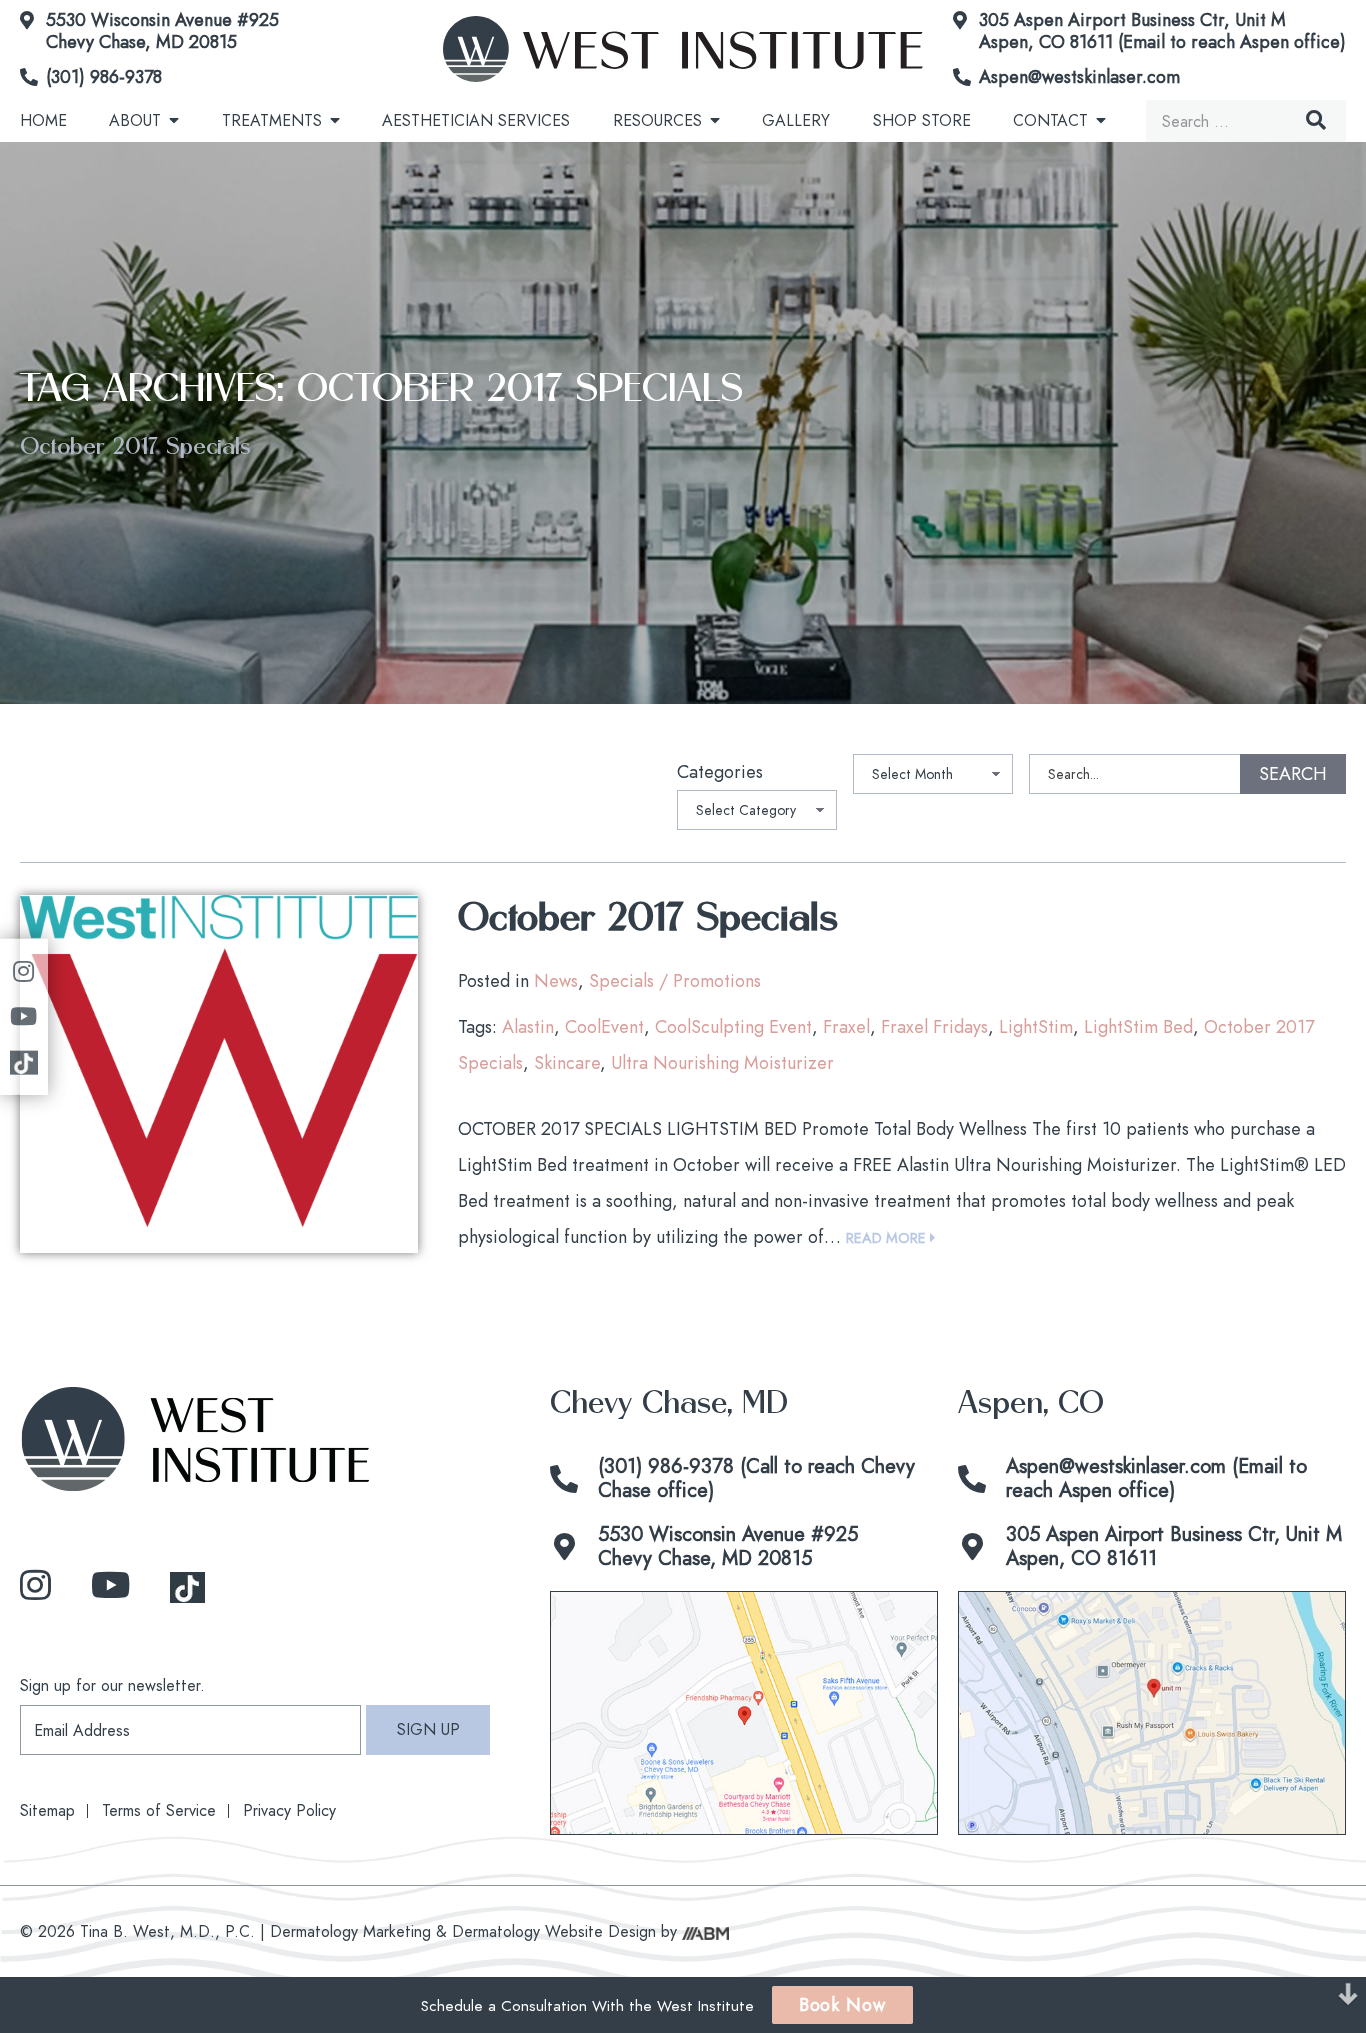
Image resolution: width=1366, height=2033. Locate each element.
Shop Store (922, 120)
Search (1316, 120)
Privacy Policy (289, 1810)
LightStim (1036, 1027)
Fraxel (846, 1027)
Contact (1050, 120)
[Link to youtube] (110, 1586)
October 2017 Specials (648, 919)
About (135, 120)
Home (43, 120)
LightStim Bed (1138, 1027)
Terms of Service (159, 1810)
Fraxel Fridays (934, 1027)
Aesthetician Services (476, 120)
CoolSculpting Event (733, 1027)
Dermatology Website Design (554, 1931)
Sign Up (428, 1729)
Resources (657, 120)
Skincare (567, 1063)
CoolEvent (604, 1027)
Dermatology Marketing (350, 1931)
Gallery (796, 120)
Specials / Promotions (675, 981)
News (556, 981)
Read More (888, 1238)
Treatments (272, 120)
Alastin (528, 1027)
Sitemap (47, 1810)
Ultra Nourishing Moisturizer (722, 1063)
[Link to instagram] (35, 1586)
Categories (720, 772)
